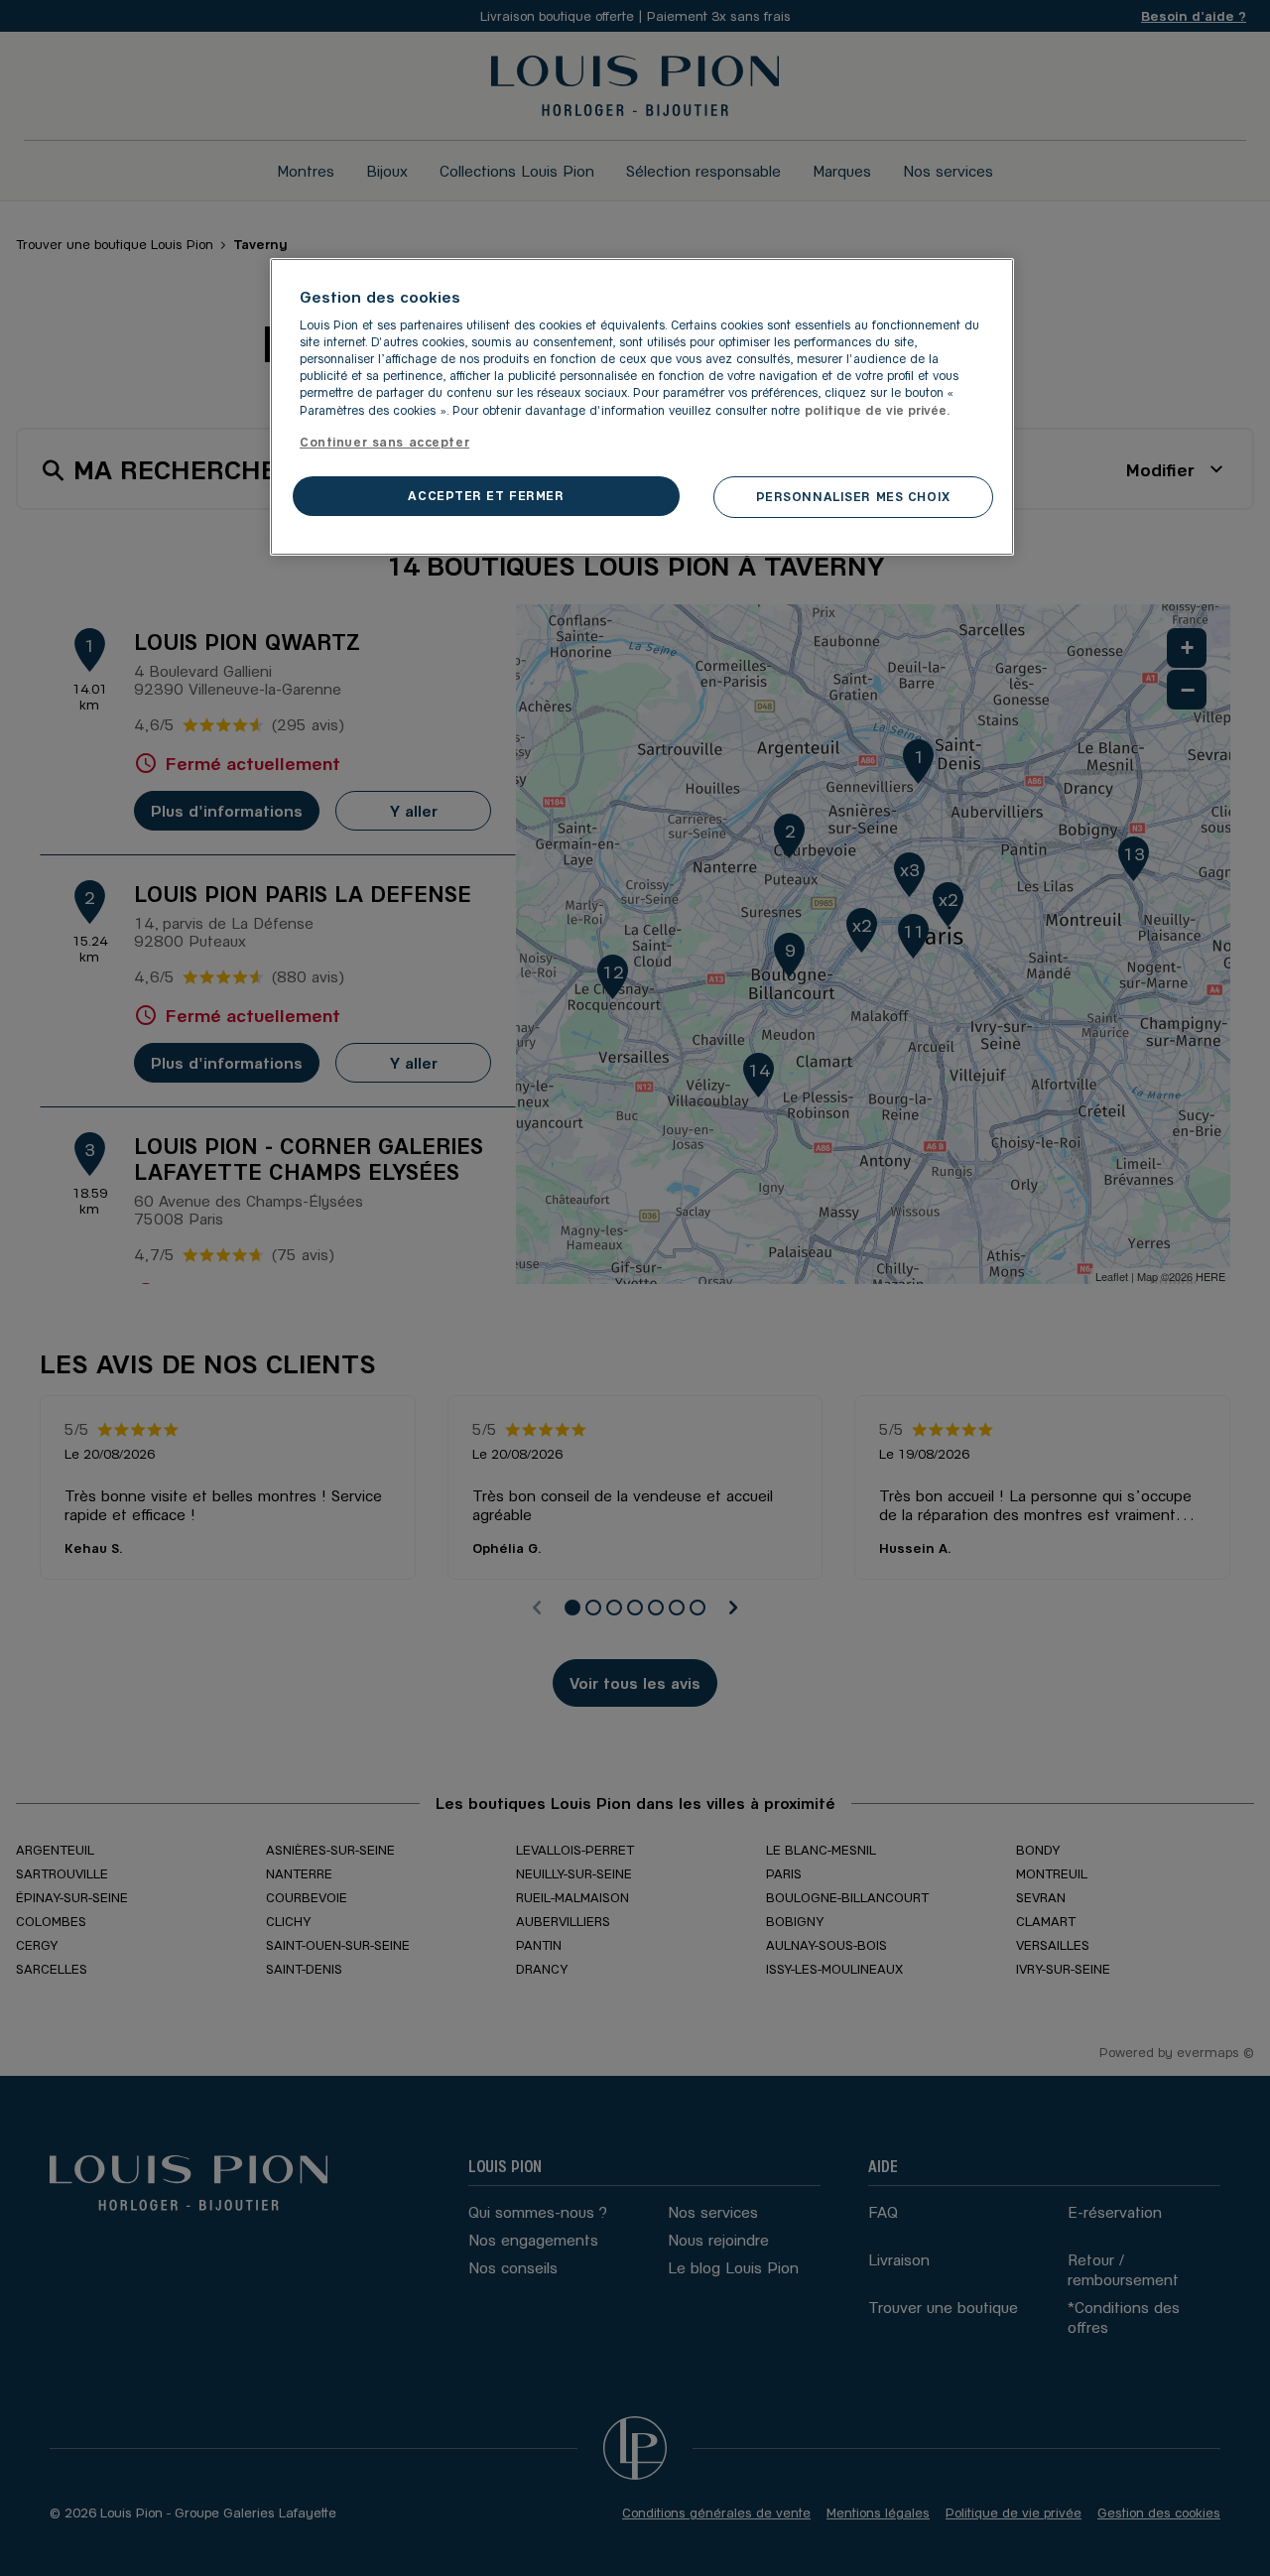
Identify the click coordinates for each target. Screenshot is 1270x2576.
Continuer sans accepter (384, 442)
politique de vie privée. (878, 410)
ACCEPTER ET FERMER (486, 495)
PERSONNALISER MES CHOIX (853, 496)
